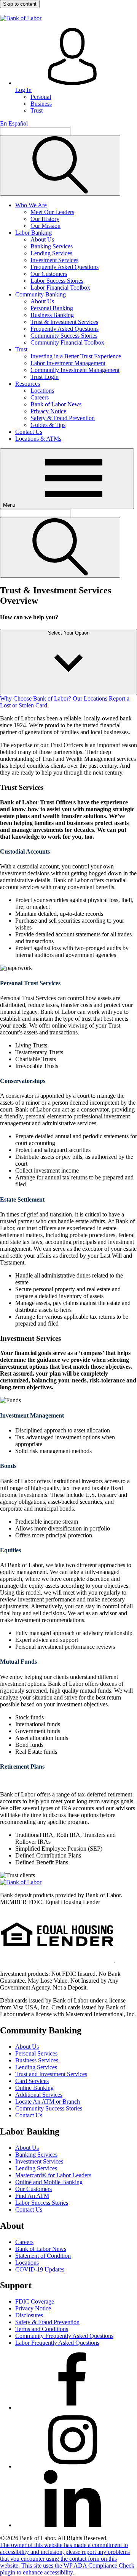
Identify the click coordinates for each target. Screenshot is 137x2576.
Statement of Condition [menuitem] (43, 2256)
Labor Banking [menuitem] (33, 233)
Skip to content (20, 4)
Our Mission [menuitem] (45, 226)
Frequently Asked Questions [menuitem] (65, 267)
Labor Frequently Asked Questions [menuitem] (57, 2343)
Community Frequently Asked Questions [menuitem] (64, 2336)
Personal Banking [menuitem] (52, 308)
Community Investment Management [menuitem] (75, 370)
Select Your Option (69, 633)
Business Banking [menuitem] (52, 315)
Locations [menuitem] (42, 391)
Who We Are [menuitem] (31, 205)
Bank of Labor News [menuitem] (56, 404)
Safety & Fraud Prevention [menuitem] (63, 418)
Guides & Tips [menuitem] (48, 425)
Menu (10, 505)
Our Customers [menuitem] (49, 274)
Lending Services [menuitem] (51, 253)
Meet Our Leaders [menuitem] (52, 212)
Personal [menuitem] (41, 97)
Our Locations (91, 698)
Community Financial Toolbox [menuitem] (67, 342)
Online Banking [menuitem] (34, 2088)
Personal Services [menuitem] (36, 2053)
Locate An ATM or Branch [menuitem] (48, 2102)
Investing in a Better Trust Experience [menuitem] (76, 356)
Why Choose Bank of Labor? (36, 698)
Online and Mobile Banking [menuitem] (49, 2182)
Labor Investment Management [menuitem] (68, 363)
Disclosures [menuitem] (29, 2315)
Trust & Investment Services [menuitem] (64, 322)
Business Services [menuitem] (37, 2060)
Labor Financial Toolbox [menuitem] (60, 288)
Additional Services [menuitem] (39, 2095)
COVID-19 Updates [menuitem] (40, 2269)
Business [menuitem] (41, 104)
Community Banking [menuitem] (41, 294)
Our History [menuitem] (45, 219)
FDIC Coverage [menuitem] (35, 2301)
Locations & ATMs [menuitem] (38, 439)
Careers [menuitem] (40, 397)
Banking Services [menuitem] (52, 246)
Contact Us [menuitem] (29, 432)
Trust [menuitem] (37, 110)
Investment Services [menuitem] (54, 260)
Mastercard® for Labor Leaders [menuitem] (53, 2175)
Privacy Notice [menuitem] (48, 411)
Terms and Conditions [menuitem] (42, 2329)
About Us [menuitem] (42, 239)
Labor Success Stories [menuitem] (57, 281)
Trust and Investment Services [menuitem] (51, 2074)
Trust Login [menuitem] (45, 377)
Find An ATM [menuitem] (32, 2196)
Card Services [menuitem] (32, 2081)
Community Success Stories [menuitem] (64, 336)
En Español (14, 123)
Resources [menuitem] (28, 384)
